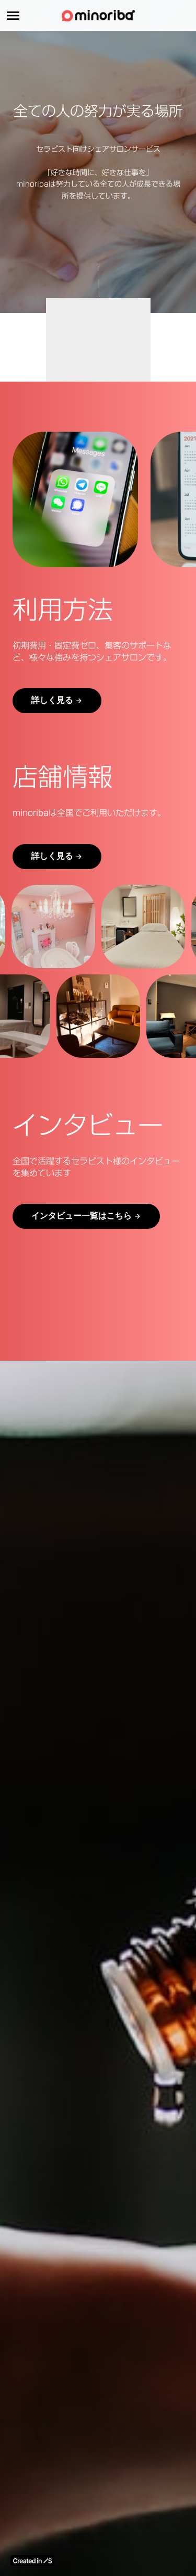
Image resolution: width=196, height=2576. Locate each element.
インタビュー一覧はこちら (82, 1216)
